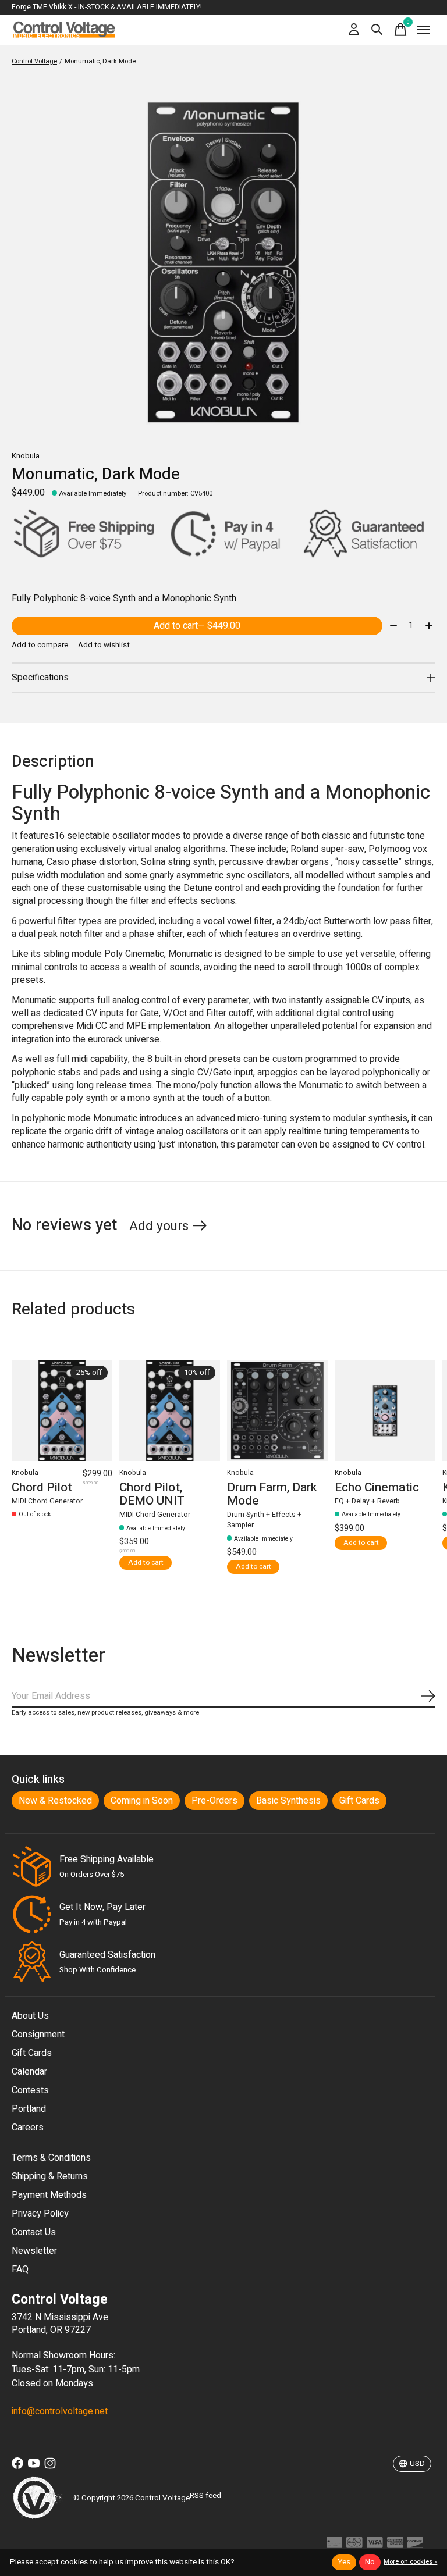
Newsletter (34, 2251)
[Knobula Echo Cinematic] (385, 1411)
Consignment (38, 2035)
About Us (30, 2016)
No (370, 2562)
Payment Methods (49, 2195)
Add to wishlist (104, 645)
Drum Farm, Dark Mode (272, 1494)
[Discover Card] (415, 2545)
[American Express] (395, 2545)
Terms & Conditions (51, 2158)
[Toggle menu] (424, 30)
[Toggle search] (377, 30)
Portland (29, 2109)
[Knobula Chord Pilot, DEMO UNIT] (170, 1411)
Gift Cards (359, 1801)
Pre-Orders (214, 1801)
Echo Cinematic (377, 1487)
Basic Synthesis (288, 1801)
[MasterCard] (354, 2545)
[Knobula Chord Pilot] (62, 1411)
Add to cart (197, 626)
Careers (28, 2128)
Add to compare (40, 645)
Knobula (26, 456)
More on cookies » (410, 2562)
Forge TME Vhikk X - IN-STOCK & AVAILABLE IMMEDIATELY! (107, 7)
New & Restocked (55, 1801)
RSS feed (205, 2496)
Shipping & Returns (50, 2176)
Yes (344, 2562)
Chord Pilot (42, 1487)
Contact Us (34, 2232)
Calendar (29, 2072)
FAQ (20, 2269)
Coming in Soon (142, 1801)
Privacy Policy (40, 2214)
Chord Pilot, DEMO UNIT (152, 1494)
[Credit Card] (335, 2545)
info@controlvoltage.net (60, 2411)
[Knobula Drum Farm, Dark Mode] (277, 1411)
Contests (30, 2090)
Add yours (159, 1226)
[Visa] (375, 2545)
